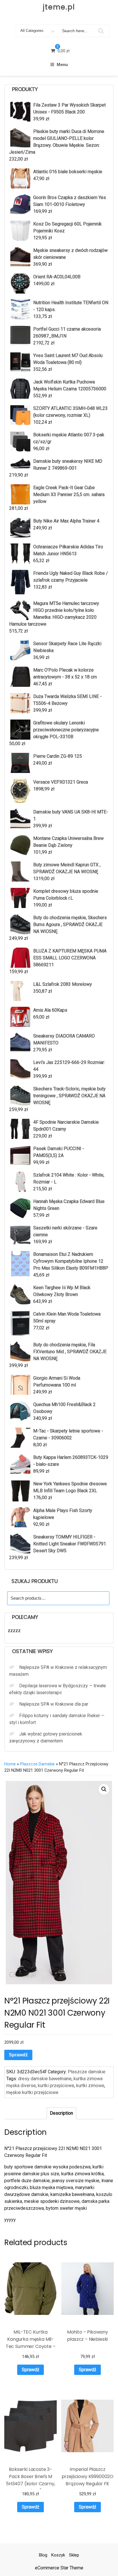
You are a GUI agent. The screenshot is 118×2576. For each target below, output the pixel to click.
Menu (62, 64)
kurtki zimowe (90, 2086)
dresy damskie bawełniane (45, 2079)
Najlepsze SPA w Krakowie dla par (54, 1704)
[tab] (61, 2113)
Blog (43, 2555)
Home (10, 1764)
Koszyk (58, 2555)
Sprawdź (18, 2055)
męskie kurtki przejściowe (32, 2092)
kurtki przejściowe (56, 2086)
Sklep (74, 2555)
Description (61, 2113)
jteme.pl (59, 7)
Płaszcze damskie (37, 1764)
